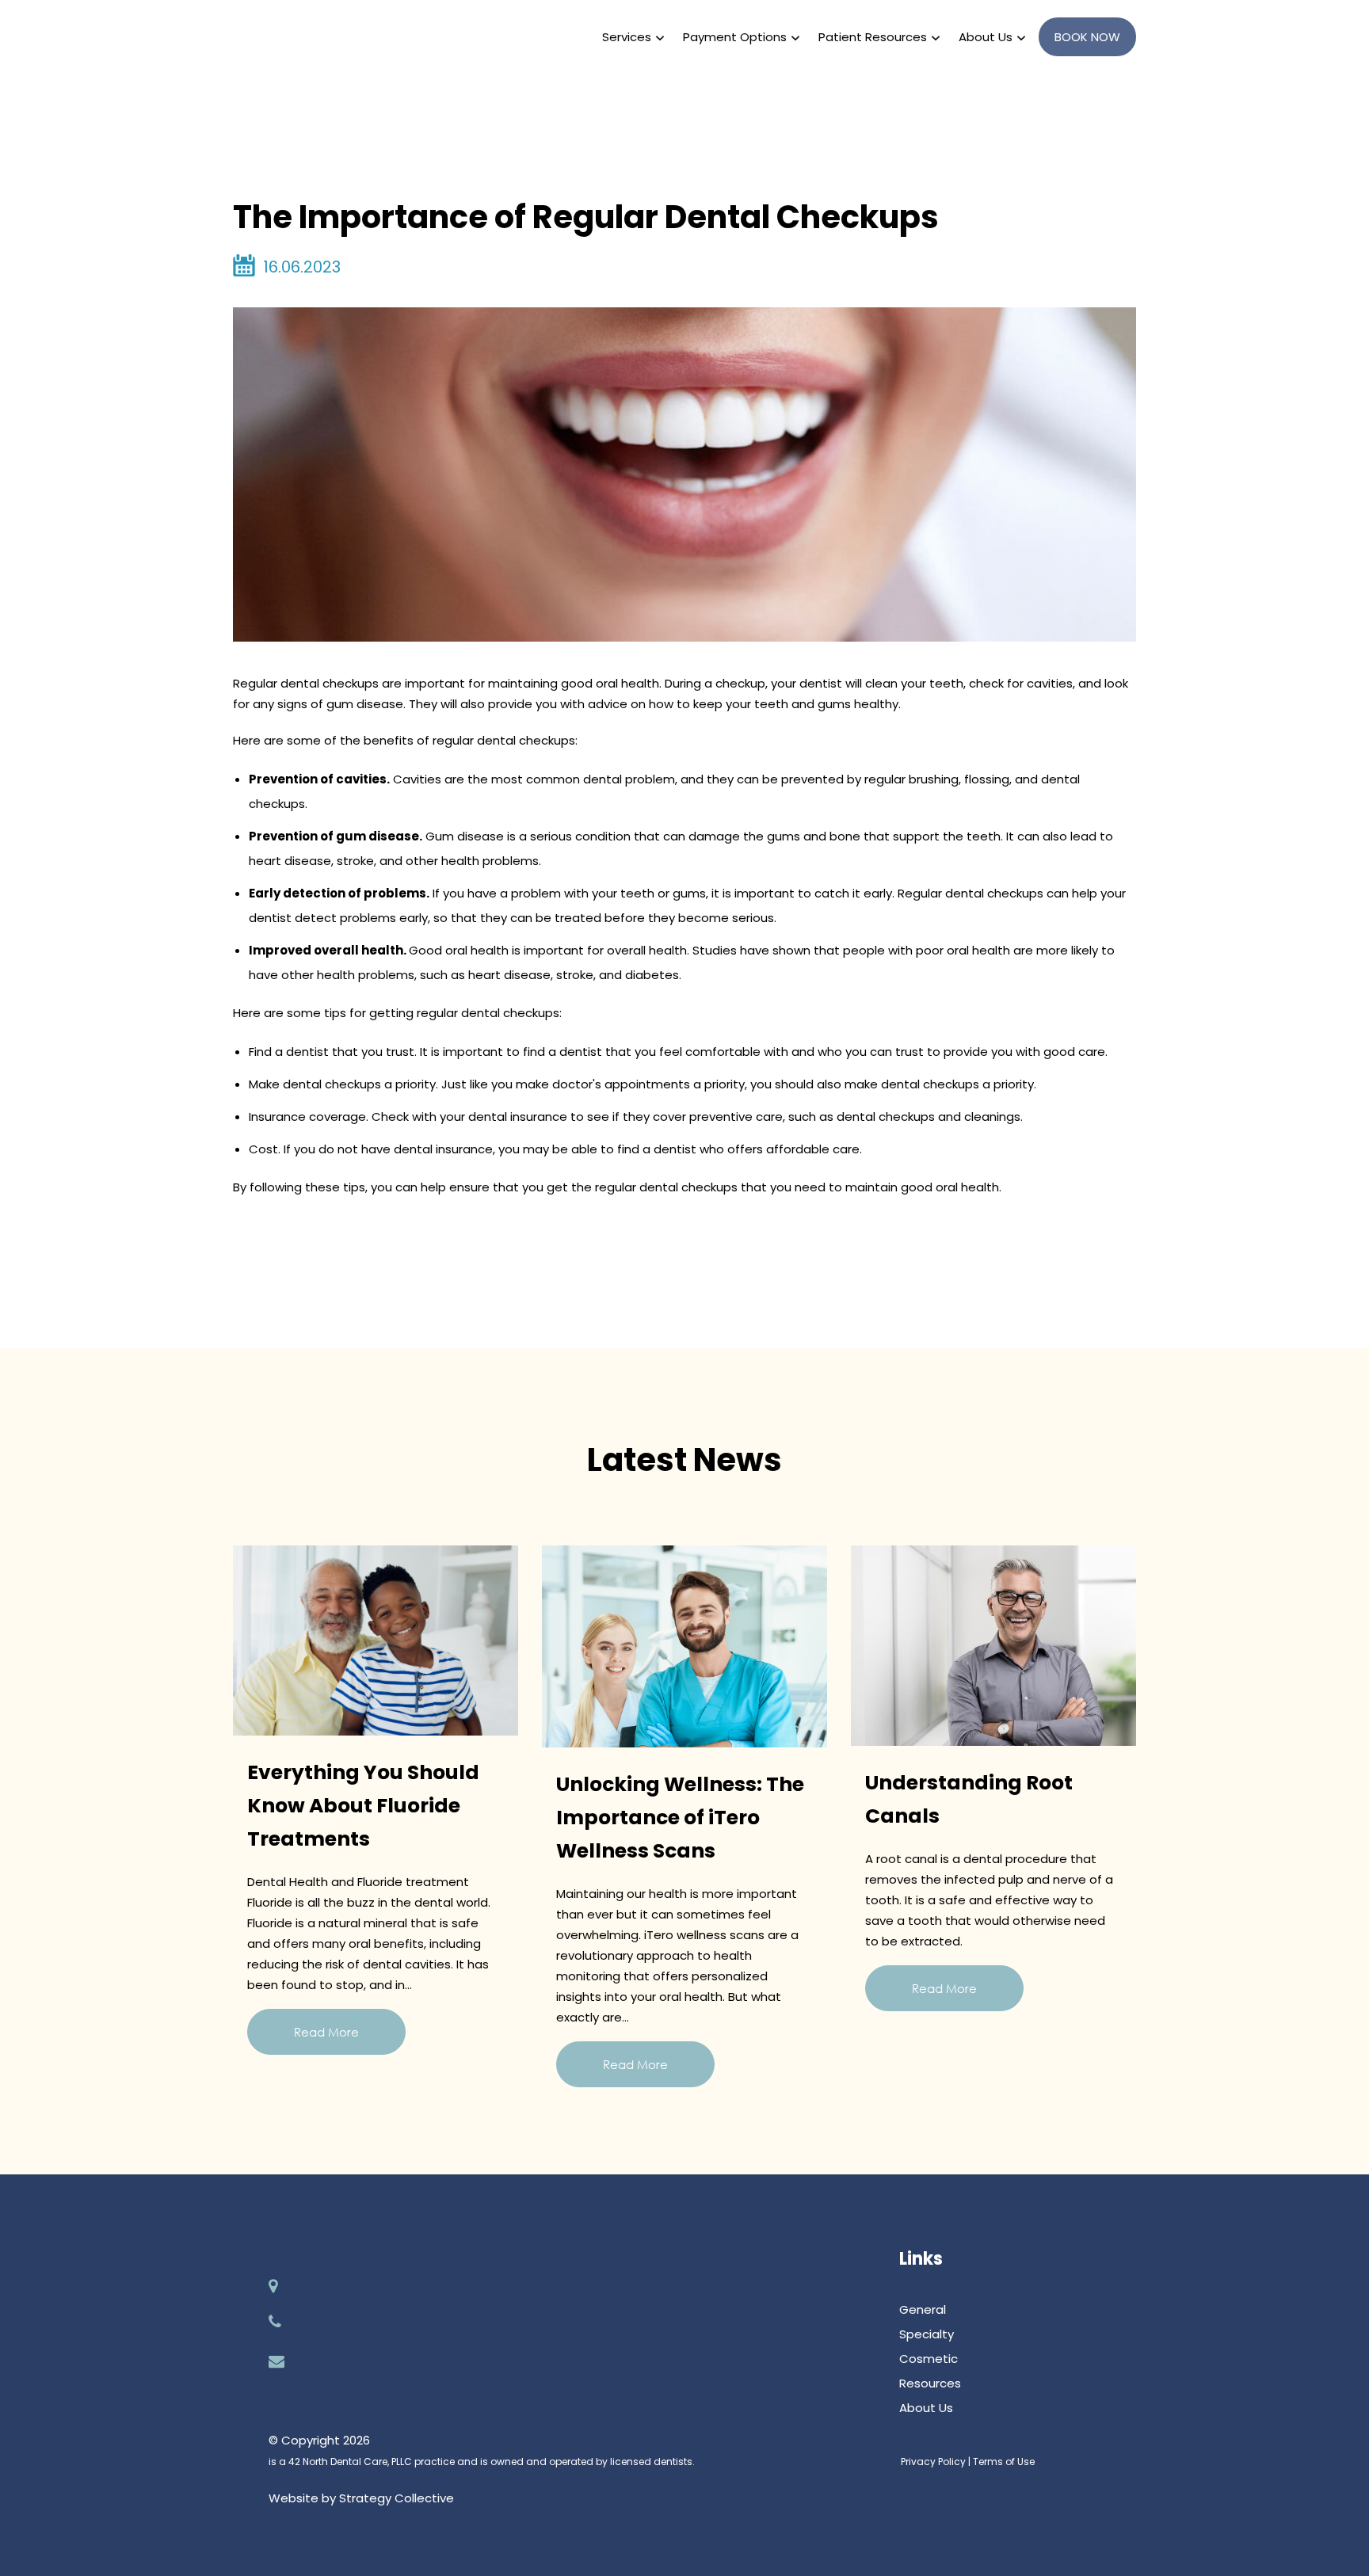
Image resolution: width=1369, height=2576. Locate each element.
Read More (326, 2032)
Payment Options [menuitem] (735, 37)
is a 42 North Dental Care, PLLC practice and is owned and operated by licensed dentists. (482, 2462)
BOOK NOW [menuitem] (1087, 37)
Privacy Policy (933, 2462)
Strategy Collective (397, 2498)
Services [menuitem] (627, 37)
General (923, 2309)
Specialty (927, 2334)
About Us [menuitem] (986, 37)
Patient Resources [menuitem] (873, 37)
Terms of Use (1004, 2462)
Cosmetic (929, 2359)
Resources (930, 2383)
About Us (926, 2408)
